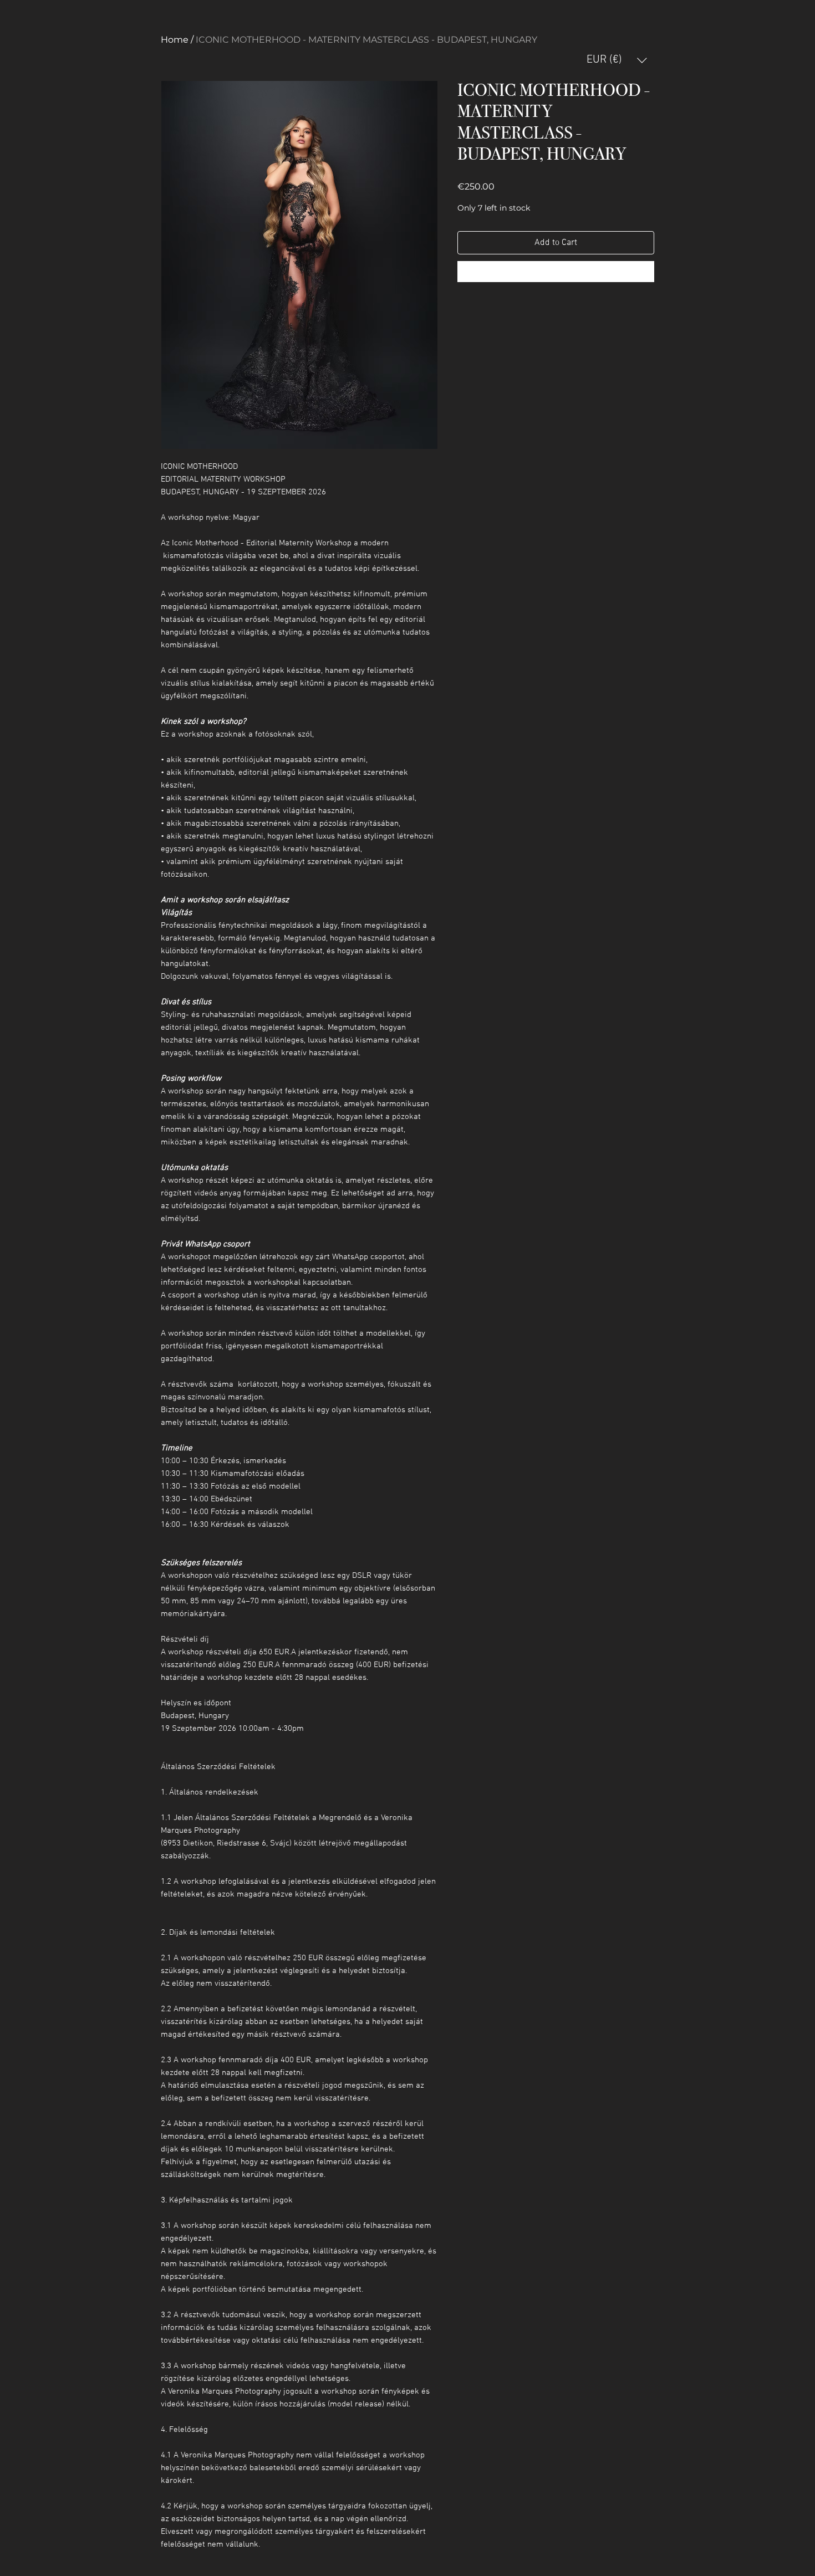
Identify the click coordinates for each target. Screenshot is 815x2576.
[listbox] (617, 60)
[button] (617, 60)
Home (175, 40)
